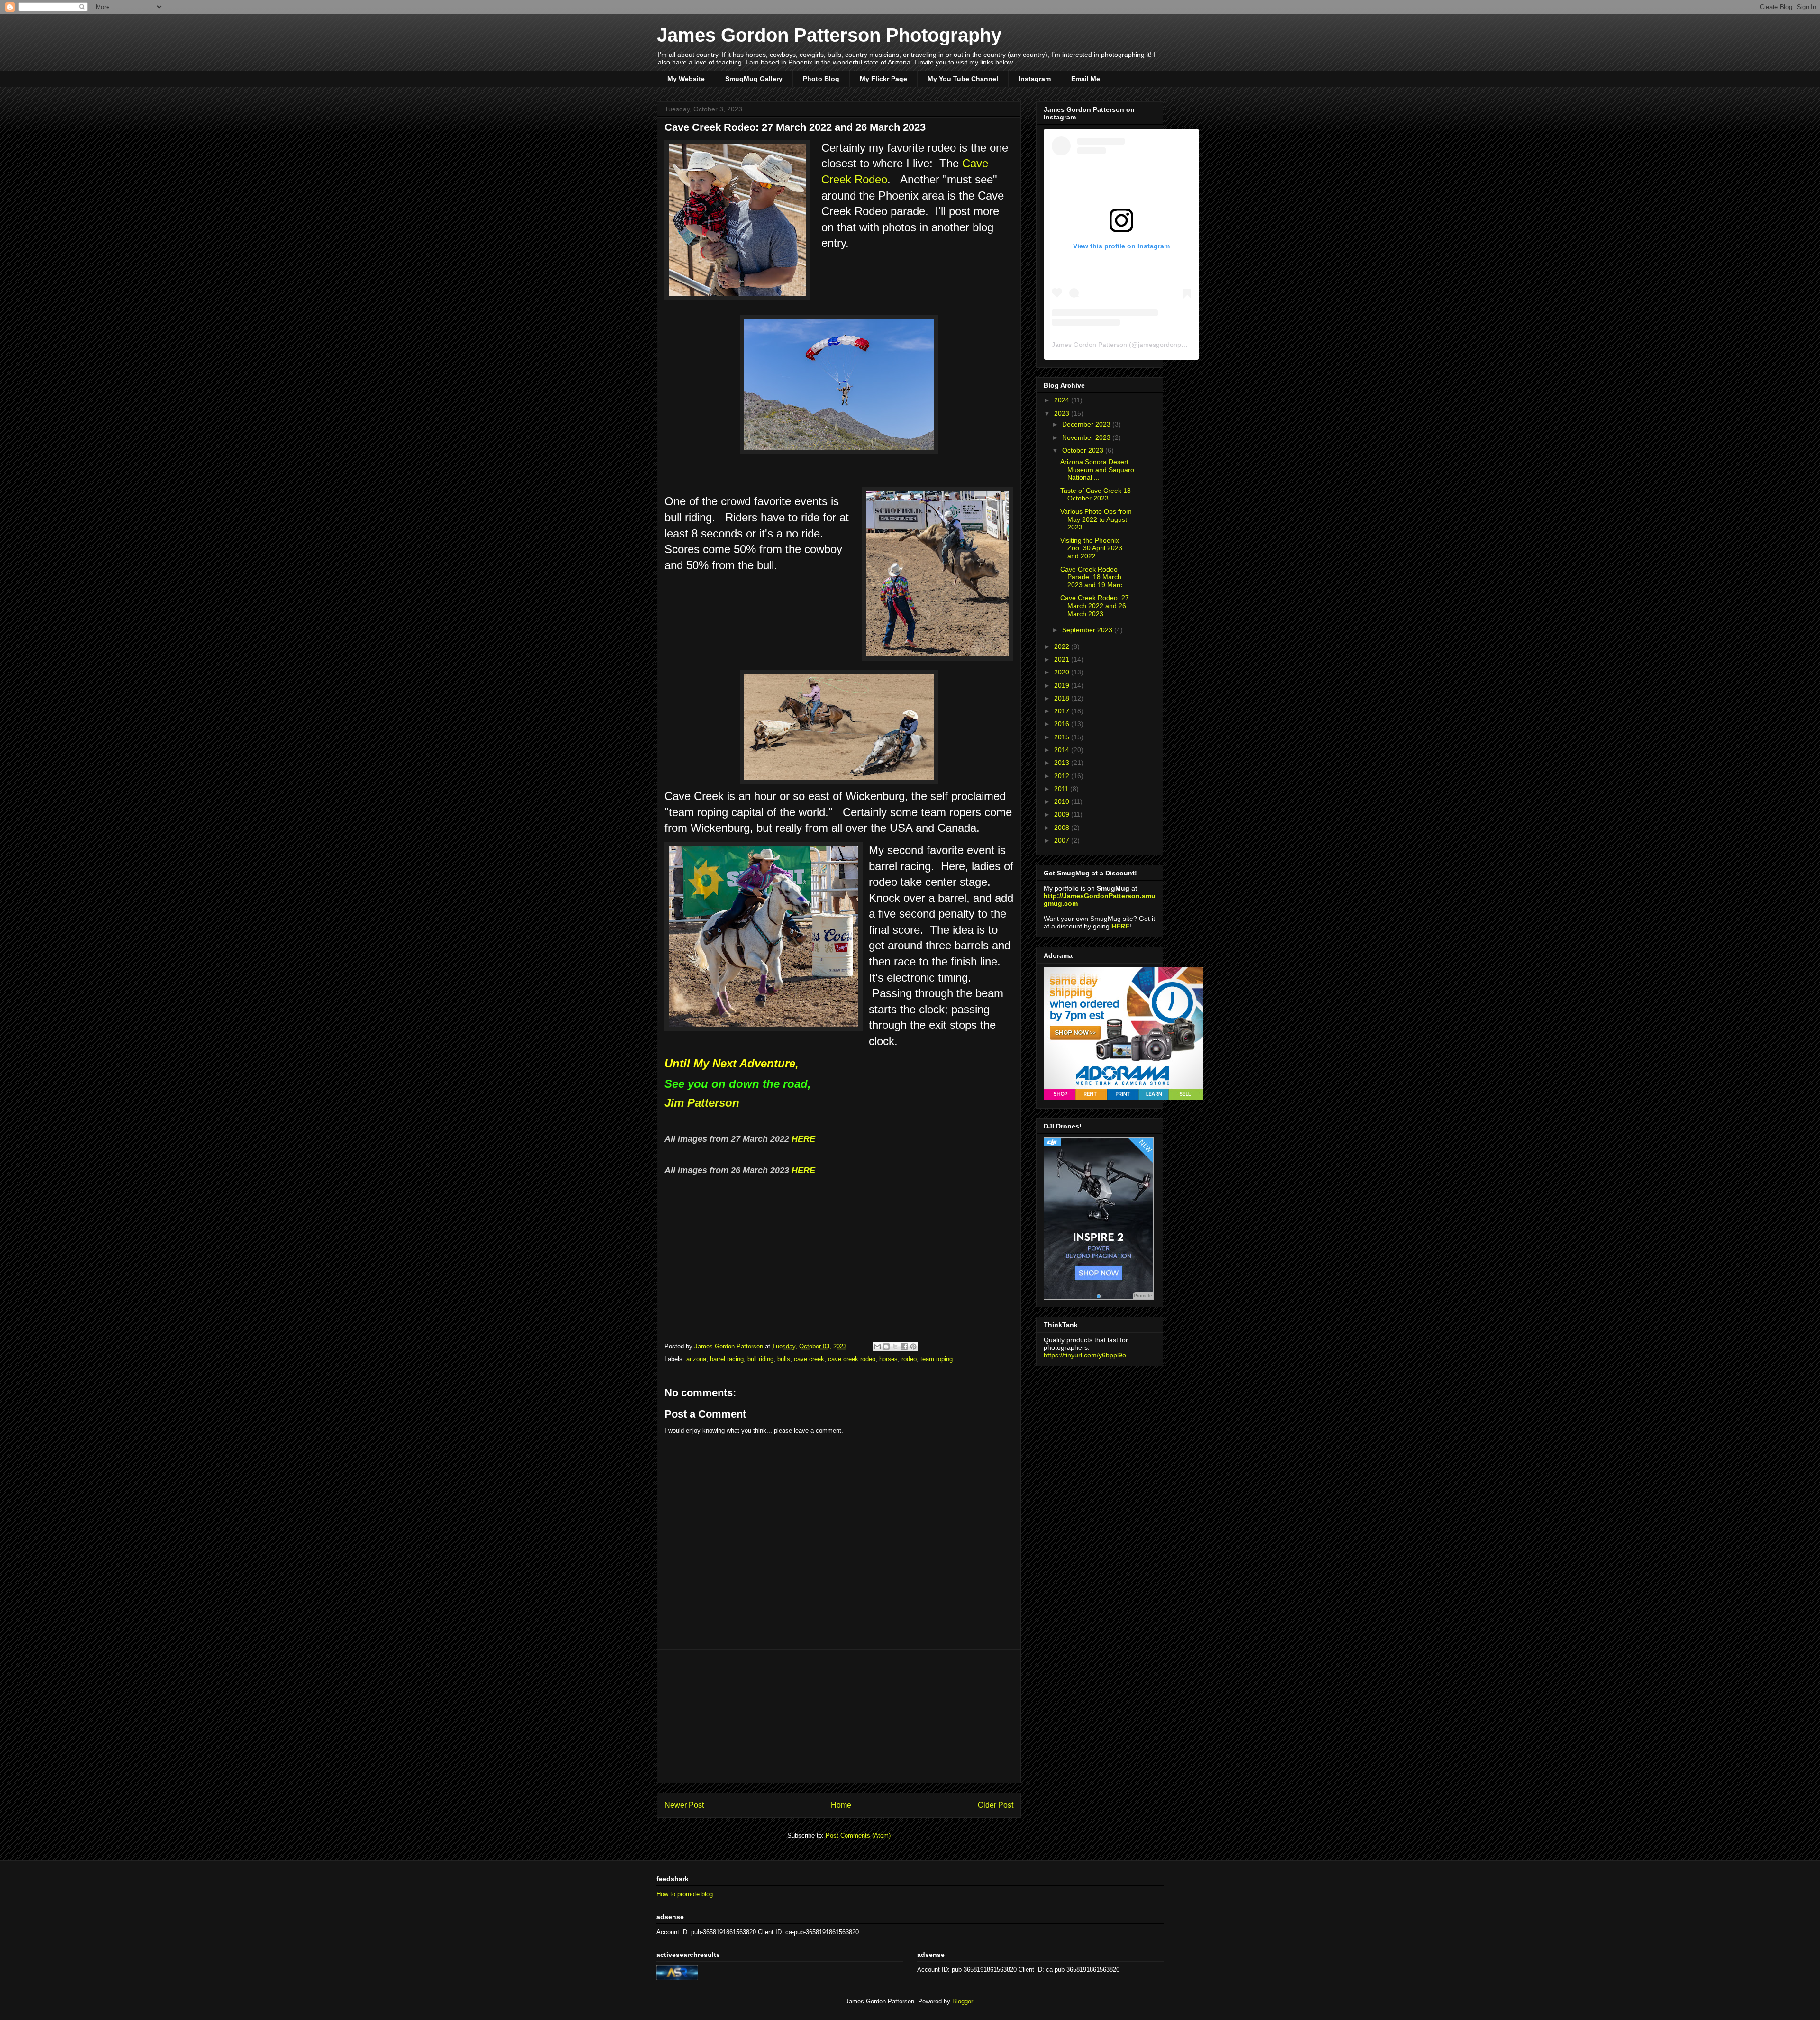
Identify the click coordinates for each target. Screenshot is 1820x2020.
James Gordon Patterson (1089, 345)
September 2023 (1088, 630)
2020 (1063, 672)
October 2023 (1084, 450)
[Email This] (877, 1347)
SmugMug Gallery (754, 79)
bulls (784, 1359)
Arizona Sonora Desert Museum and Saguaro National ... (1097, 470)
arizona (696, 1359)
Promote (1143, 1296)
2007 (1063, 840)
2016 (1063, 724)
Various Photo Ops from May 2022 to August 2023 (1096, 519)
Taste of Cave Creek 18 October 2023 (1096, 495)
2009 (1063, 814)
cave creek (809, 1359)
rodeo (909, 1359)
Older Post (996, 1805)
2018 (1063, 698)
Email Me (1086, 79)
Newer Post (684, 1805)
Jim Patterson (702, 1103)
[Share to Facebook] (904, 1347)
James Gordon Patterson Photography (829, 35)
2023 (1063, 413)
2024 (1063, 400)
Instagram (1035, 79)
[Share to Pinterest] (913, 1347)
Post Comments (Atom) (858, 1835)
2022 (1063, 646)
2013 (1063, 763)
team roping (937, 1359)
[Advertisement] (839, 1716)
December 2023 (1087, 424)
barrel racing (727, 1359)
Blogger (962, 2001)
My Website (686, 79)
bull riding (760, 1359)
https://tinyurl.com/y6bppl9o (1085, 1355)
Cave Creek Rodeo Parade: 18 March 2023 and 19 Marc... (1094, 577)
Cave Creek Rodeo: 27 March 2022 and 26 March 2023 (1095, 606)
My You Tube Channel (963, 79)
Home (841, 1805)
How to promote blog (685, 1894)
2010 (1063, 801)
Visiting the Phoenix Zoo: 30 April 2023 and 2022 (1091, 548)
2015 (1063, 737)
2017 (1063, 711)
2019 (1063, 685)
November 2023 (1087, 437)
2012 (1063, 776)
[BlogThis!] (886, 1347)
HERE (803, 1139)
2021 (1063, 659)
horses (888, 1359)
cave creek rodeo (852, 1359)
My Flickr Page (883, 79)
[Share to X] (895, 1347)
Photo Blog (821, 79)
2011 (1062, 789)
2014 (1063, 750)
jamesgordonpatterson (1172, 345)
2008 (1063, 828)
